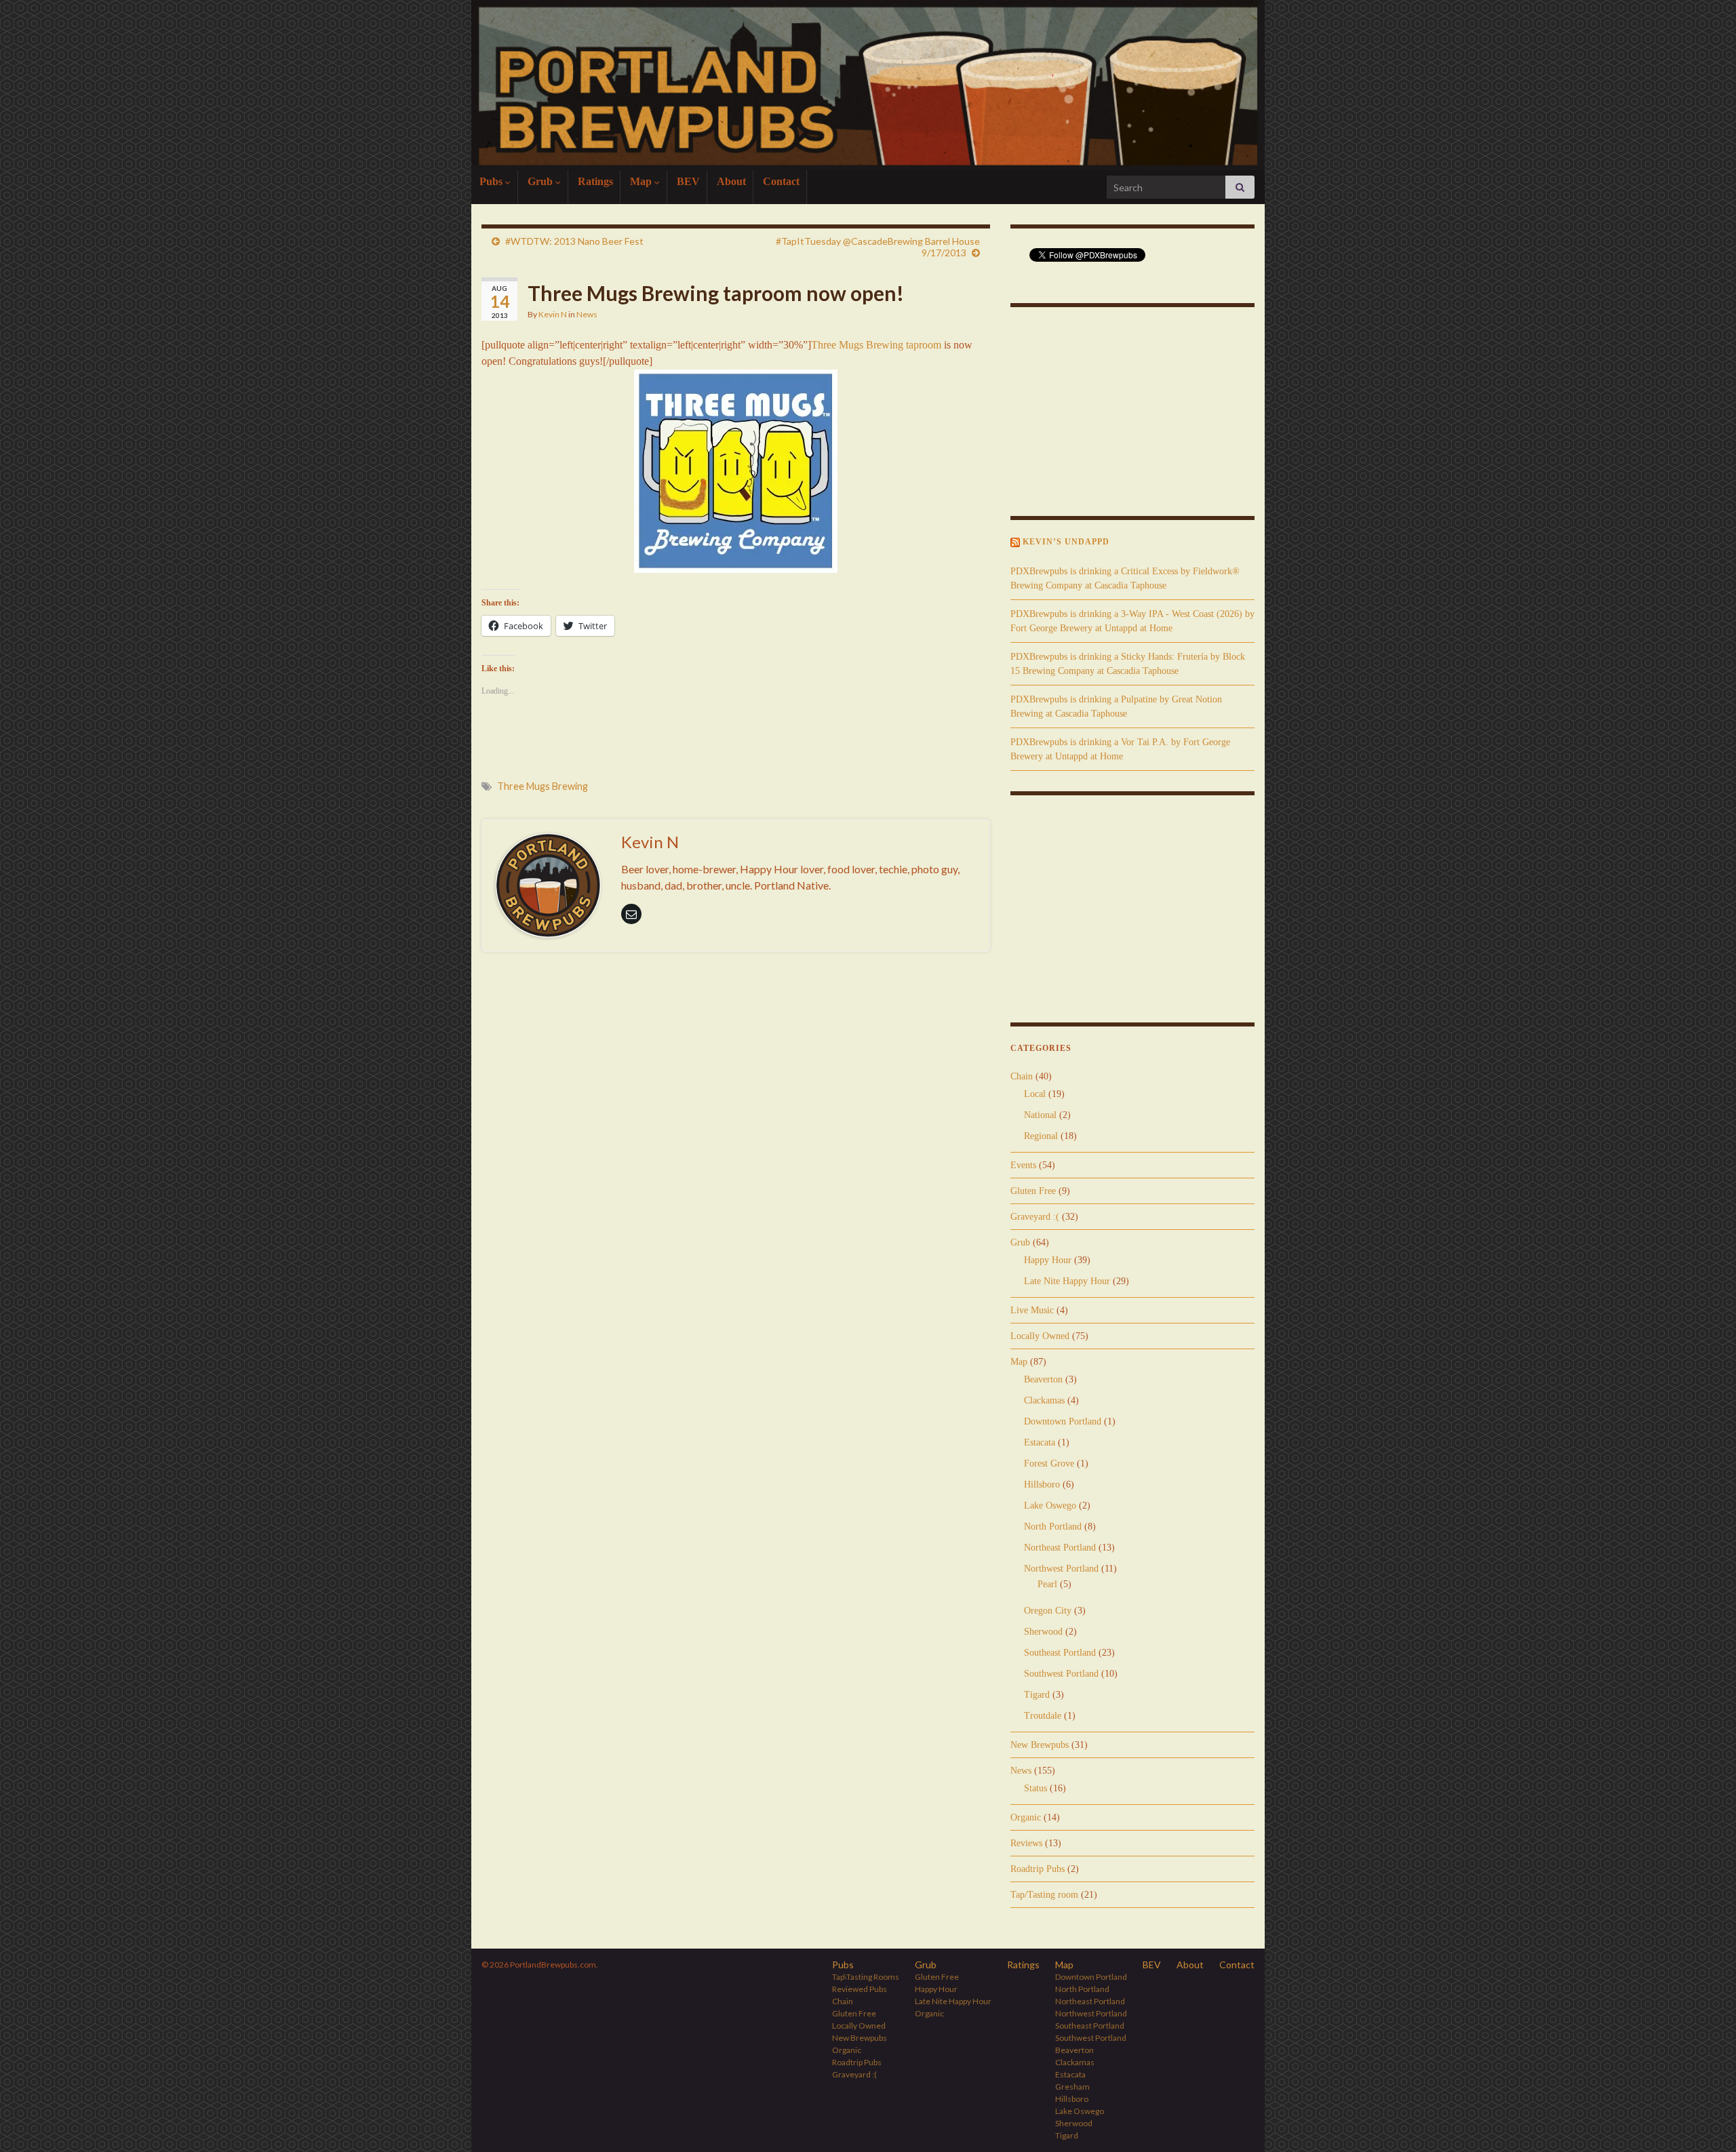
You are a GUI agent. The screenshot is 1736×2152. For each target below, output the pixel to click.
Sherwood (1043, 1632)
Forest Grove (1049, 1463)
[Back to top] (1705, 2121)
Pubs (492, 181)
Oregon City (1048, 1611)
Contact (781, 181)
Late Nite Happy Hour (1067, 1281)
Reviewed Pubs (860, 1989)
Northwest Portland (1061, 1569)
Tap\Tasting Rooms (866, 1977)
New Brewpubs (1040, 1745)
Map (642, 181)
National (1040, 1115)
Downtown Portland (1063, 1421)
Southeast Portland (1060, 1653)
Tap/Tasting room (1044, 1895)
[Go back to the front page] (868, 85)
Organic (1026, 1817)
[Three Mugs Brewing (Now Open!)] (736, 471)
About (731, 181)
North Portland (1053, 1527)
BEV (688, 181)
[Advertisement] (736, 999)
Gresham (1072, 2087)
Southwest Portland (1061, 1674)
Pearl (1047, 1584)
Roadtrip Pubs (1038, 1869)
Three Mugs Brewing (542, 786)
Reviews (1026, 1843)
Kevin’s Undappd (1066, 542)
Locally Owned (1040, 1336)
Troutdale (1043, 1716)
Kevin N (553, 314)
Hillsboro (1042, 1485)
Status (1035, 1788)
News (587, 314)
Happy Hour (1048, 1260)
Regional (1041, 1136)
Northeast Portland (1060, 1548)
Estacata (1040, 1442)
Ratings (595, 181)
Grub (541, 181)
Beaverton (1043, 1379)
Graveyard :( (1035, 1217)
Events (1023, 1165)
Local (1035, 1094)
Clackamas (1044, 1400)
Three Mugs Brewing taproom (876, 345)
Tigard (1037, 1695)
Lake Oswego (1050, 1506)
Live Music (1032, 1310)
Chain (1022, 1076)
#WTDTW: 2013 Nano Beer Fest (574, 241)
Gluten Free (1033, 1191)
